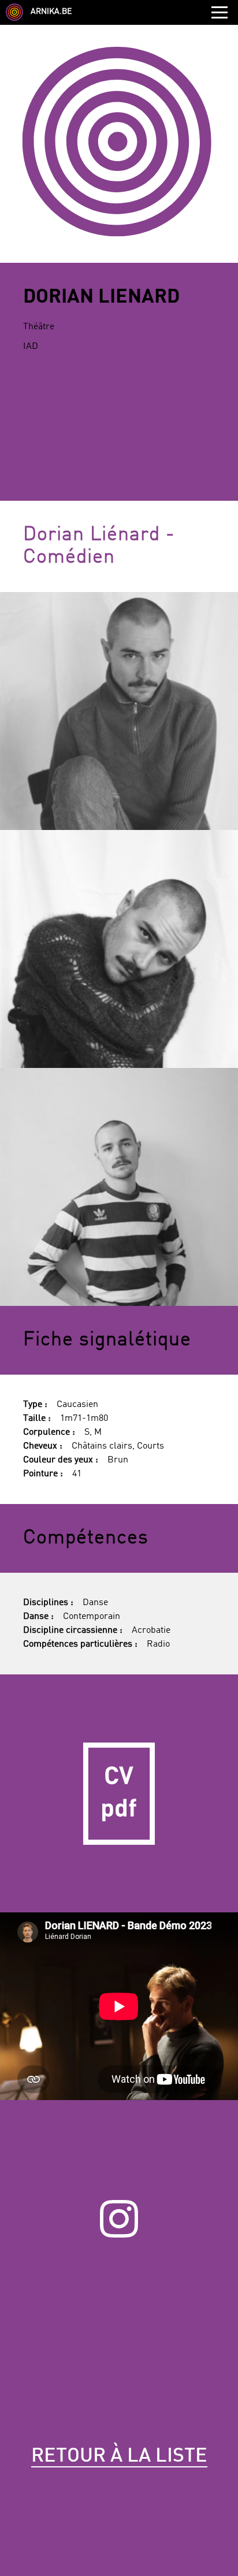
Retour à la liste (119, 2456)
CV (119, 1793)
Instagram (119, 2219)
